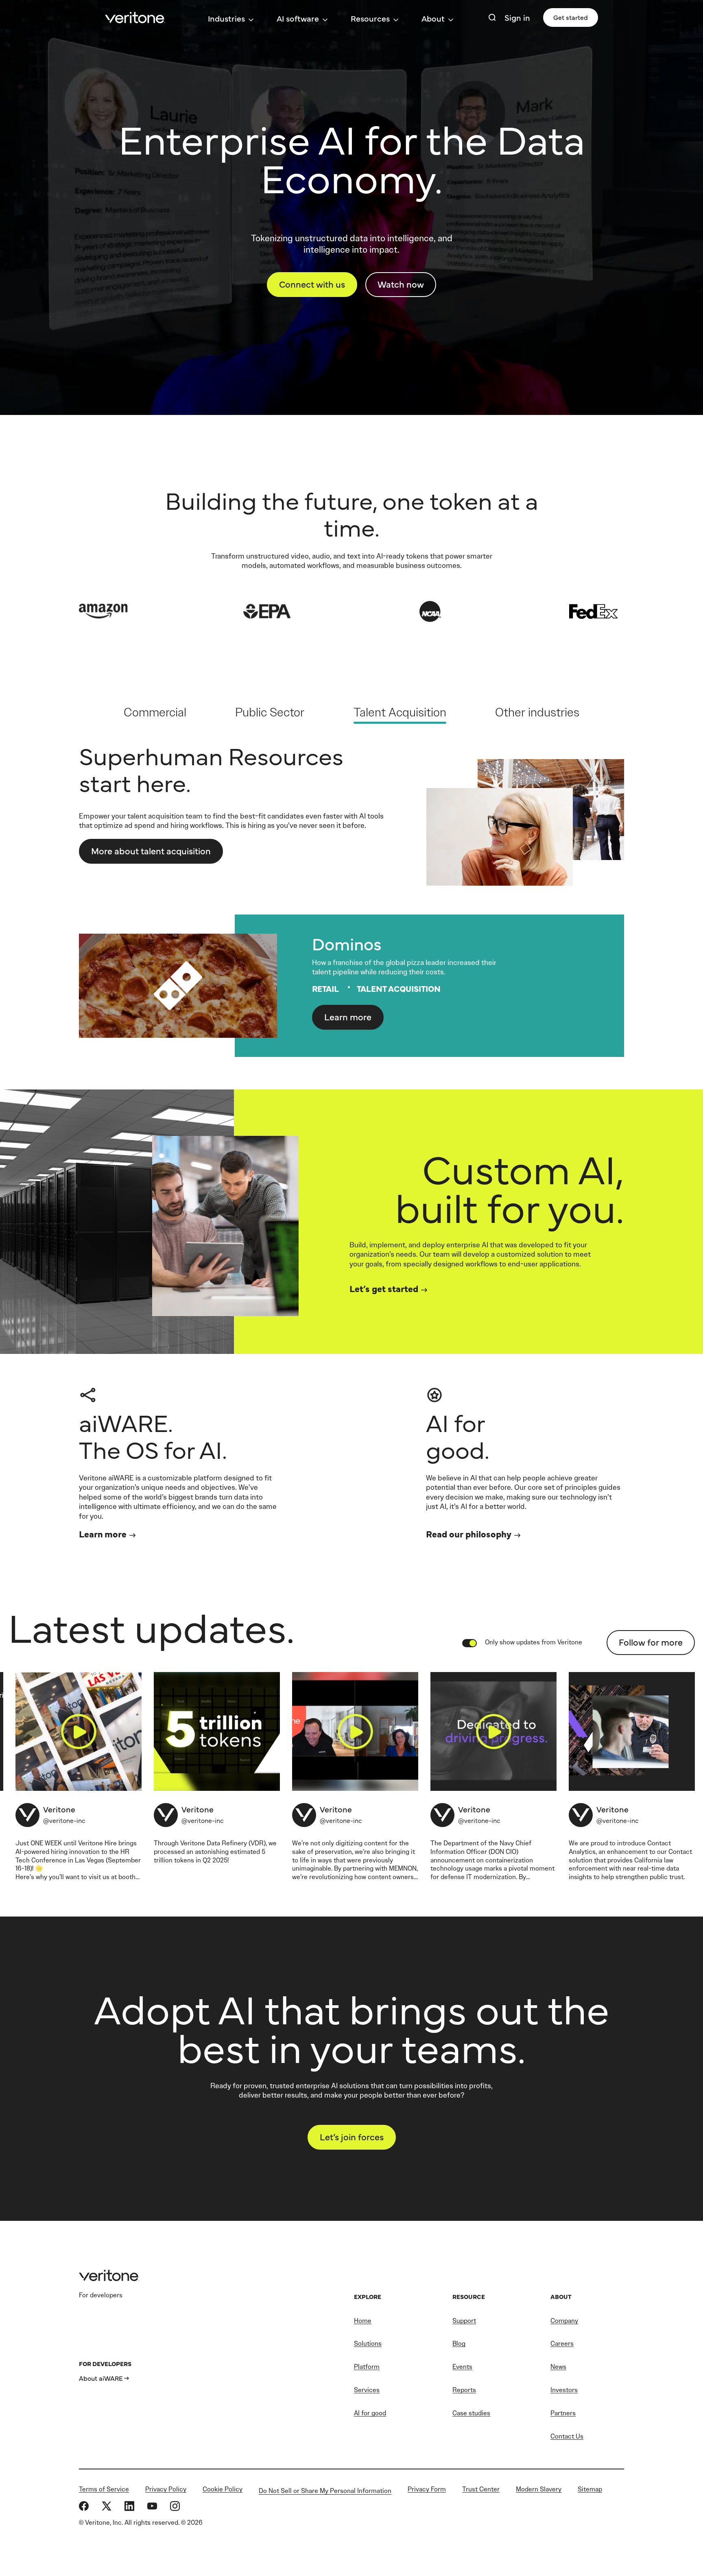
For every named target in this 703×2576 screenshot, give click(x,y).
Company (564, 2321)
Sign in (517, 17)
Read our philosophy (469, 1534)
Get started (571, 17)
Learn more (348, 1016)
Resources (370, 18)
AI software (298, 18)
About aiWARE (101, 2378)
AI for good (370, 2413)
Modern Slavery (539, 2489)
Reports (464, 2390)
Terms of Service (104, 2489)
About (433, 18)
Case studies (471, 2413)
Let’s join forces (352, 2136)
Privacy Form (427, 2489)
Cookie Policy (223, 2489)
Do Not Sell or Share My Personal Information (325, 2491)
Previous (73, 899)
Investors (564, 2390)
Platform (367, 2367)
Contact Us (567, 2436)
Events (462, 2367)
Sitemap (590, 2489)
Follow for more (651, 1642)
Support (464, 2321)
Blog (459, 2344)
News (558, 2367)
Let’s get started (384, 1288)
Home (363, 2321)
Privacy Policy (166, 2489)
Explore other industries (140, 842)
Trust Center (481, 2489)
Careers (562, 2344)
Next (630, 899)
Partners (563, 2413)
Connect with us (312, 284)
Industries (226, 18)
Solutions (368, 2344)
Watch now (401, 284)
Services (367, 2390)
